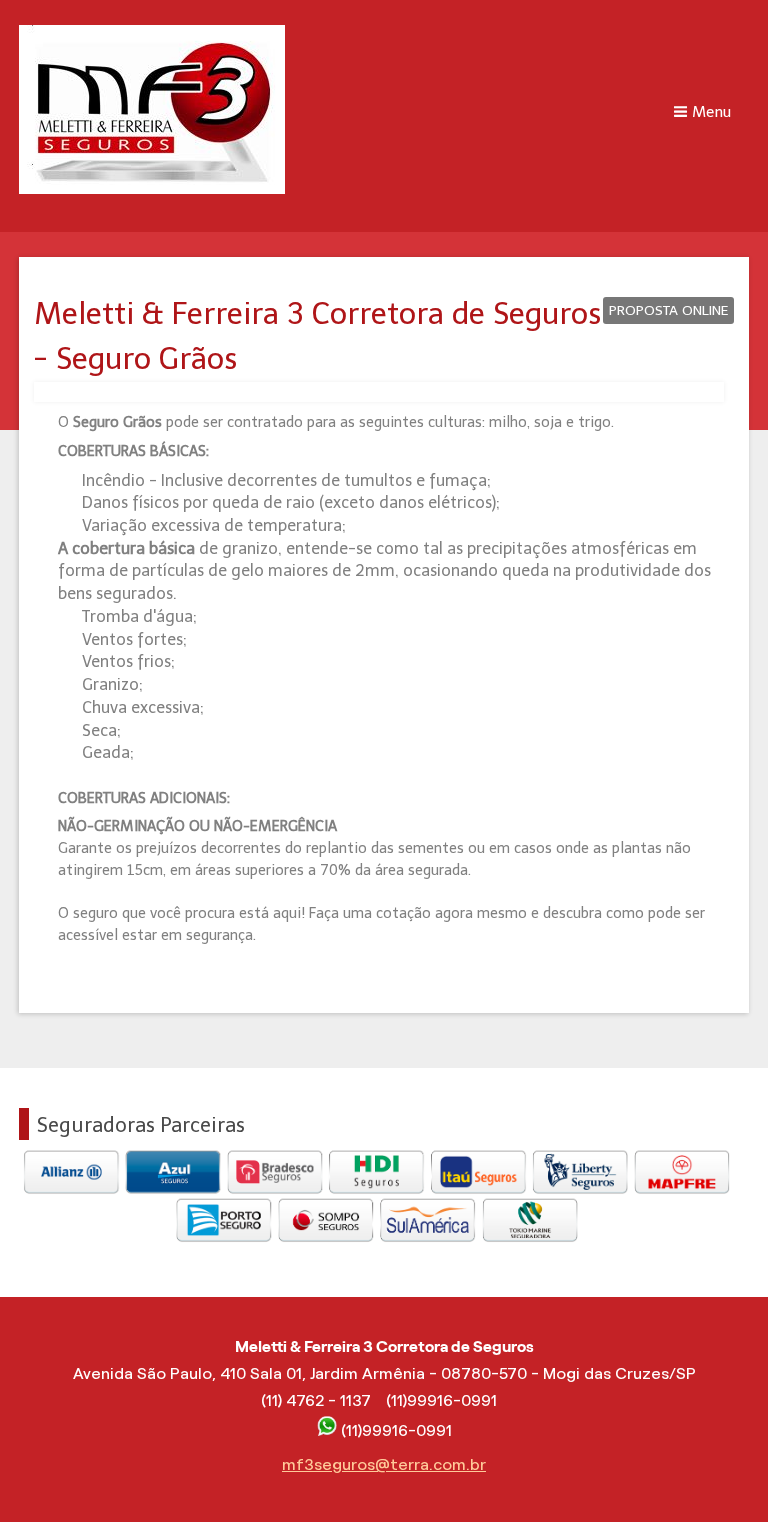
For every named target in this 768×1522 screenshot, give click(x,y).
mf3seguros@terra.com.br (384, 1464)
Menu (711, 112)
